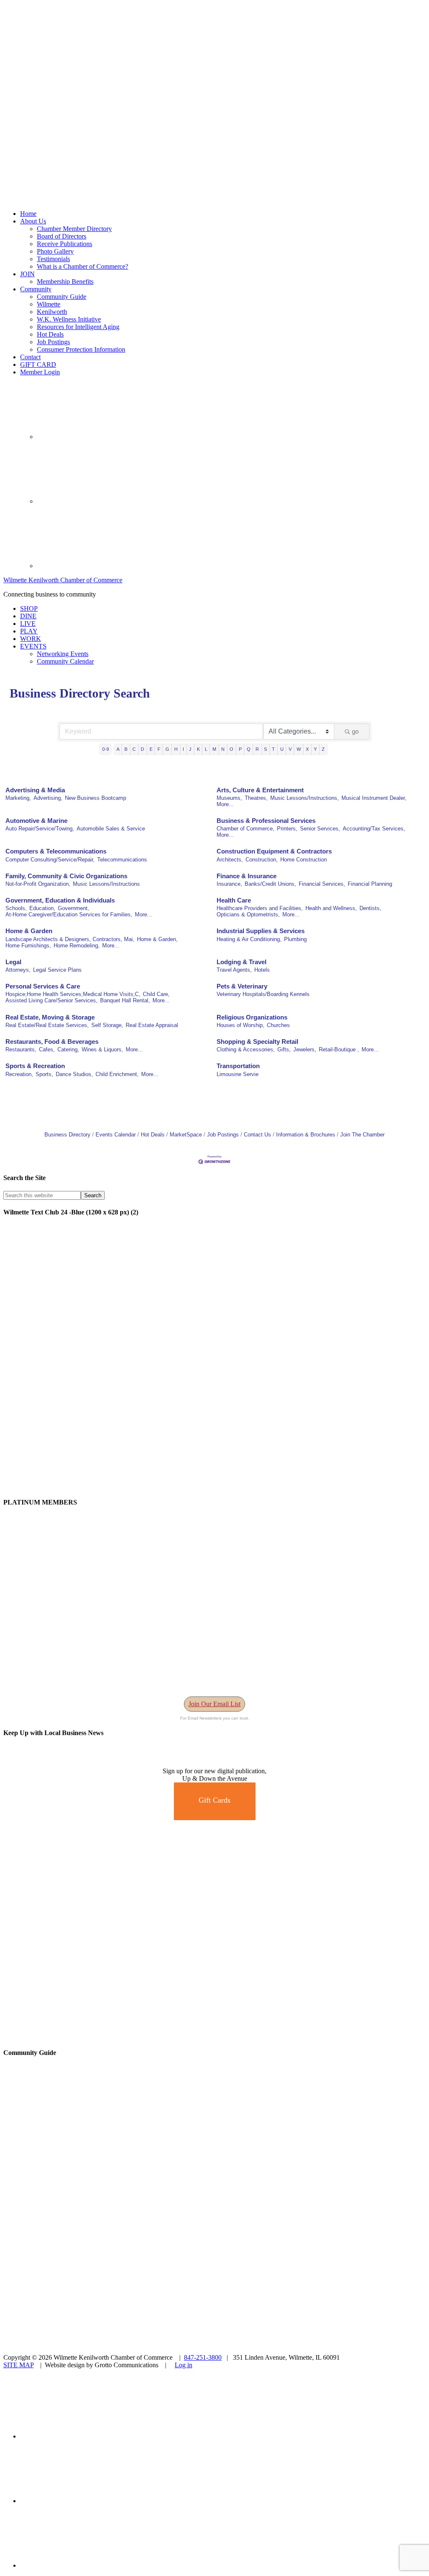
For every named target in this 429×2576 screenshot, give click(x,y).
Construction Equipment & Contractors (274, 851)
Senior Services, (320, 829)
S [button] (265, 749)
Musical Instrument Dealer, (374, 798)
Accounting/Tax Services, (374, 829)
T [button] (273, 749)
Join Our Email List (214, 1704)
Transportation (238, 1066)
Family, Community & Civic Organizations (66, 876)
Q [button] (249, 749)
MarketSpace (186, 1135)
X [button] (307, 749)
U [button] (282, 749)
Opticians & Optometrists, (248, 914)
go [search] (355, 731)
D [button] (142, 749)
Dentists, (370, 908)
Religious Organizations (252, 1017)
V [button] (290, 749)
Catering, (68, 1049)
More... (225, 804)
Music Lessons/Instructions (106, 884)
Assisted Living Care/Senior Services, (52, 1000)
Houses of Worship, (240, 1025)
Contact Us (257, 1135)
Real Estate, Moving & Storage (50, 1017)
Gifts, (284, 1049)
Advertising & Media (35, 790)
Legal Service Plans (57, 970)
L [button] (206, 749)
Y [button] (315, 749)
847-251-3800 (203, 2357)
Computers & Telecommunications (56, 851)
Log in (183, 2365)
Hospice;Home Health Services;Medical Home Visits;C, (73, 994)
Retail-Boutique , (339, 1049)
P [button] (240, 749)
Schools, (16, 908)
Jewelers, (305, 1049)
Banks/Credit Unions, (270, 884)
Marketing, (18, 798)
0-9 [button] (106, 749)
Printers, (287, 829)
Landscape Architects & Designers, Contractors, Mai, (70, 939)
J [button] (190, 749)
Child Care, (156, 994)
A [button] (118, 749)
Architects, (230, 860)
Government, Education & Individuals (60, 900)
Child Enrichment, (117, 1074)
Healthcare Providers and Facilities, (260, 908)
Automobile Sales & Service (111, 829)
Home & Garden (29, 931)
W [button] (299, 749)
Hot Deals (153, 1135)
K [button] (198, 749)
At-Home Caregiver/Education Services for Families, (69, 914)
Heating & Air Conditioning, (249, 939)
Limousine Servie (238, 1074)
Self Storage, (107, 1025)
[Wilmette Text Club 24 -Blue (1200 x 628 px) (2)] (214, 1486)
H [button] (176, 749)
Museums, (229, 798)
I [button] (183, 749)
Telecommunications (122, 860)
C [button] (134, 749)
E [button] (151, 749)
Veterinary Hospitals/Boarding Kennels (263, 994)
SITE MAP (18, 2365)
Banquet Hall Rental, (125, 1000)
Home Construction (304, 860)
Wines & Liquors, (102, 1049)
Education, (42, 908)
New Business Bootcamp (96, 798)
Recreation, (19, 1074)
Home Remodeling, (77, 946)
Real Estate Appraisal (152, 1025)
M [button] (214, 749)
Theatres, (256, 798)
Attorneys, (18, 970)
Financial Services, (322, 884)
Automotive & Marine (36, 821)
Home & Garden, (157, 939)
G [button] (167, 749)
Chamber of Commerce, (246, 829)
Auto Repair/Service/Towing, (40, 829)
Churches (278, 1025)
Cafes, (47, 1049)
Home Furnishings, (28, 946)
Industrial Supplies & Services (261, 931)
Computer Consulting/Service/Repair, (50, 860)
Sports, (44, 1074)
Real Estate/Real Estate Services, (47, 1025)
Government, (74, 908)
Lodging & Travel (242, 962)
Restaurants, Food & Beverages (52, 1042)
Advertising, (48, 798)
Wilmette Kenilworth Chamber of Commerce (63, 580)
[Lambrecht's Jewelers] (214, 2036)
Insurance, (229, 884)
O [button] (231, 749)
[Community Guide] (56, 2189)
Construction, (262, 860)
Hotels (262, 970)
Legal (13, 962)
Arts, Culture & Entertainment (260, 790)
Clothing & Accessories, (246, 1049)
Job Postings (223, 1135)
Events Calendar (116, 1135)
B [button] (126, 749)
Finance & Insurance (247, 876)
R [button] (257, 749)
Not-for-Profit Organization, (38, 884)
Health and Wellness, (331, 908)
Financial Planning (370, 884)
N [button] (223, 749)
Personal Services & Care (43, 986)
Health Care (234, 900)
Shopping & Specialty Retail (257, 1042)
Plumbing (295, 939)
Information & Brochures (306, 1135)
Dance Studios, (74, 1074)
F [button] (159, 749)
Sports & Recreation (35, 1066)
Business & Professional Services (266, 821)
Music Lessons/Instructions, (305, 798)
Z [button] (323, 749)
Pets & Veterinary (242, 986)
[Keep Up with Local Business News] (34, 1763)
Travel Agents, (234, 970)
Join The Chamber (362, 1135)
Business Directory (67, 1135)
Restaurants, (21, 1049)
